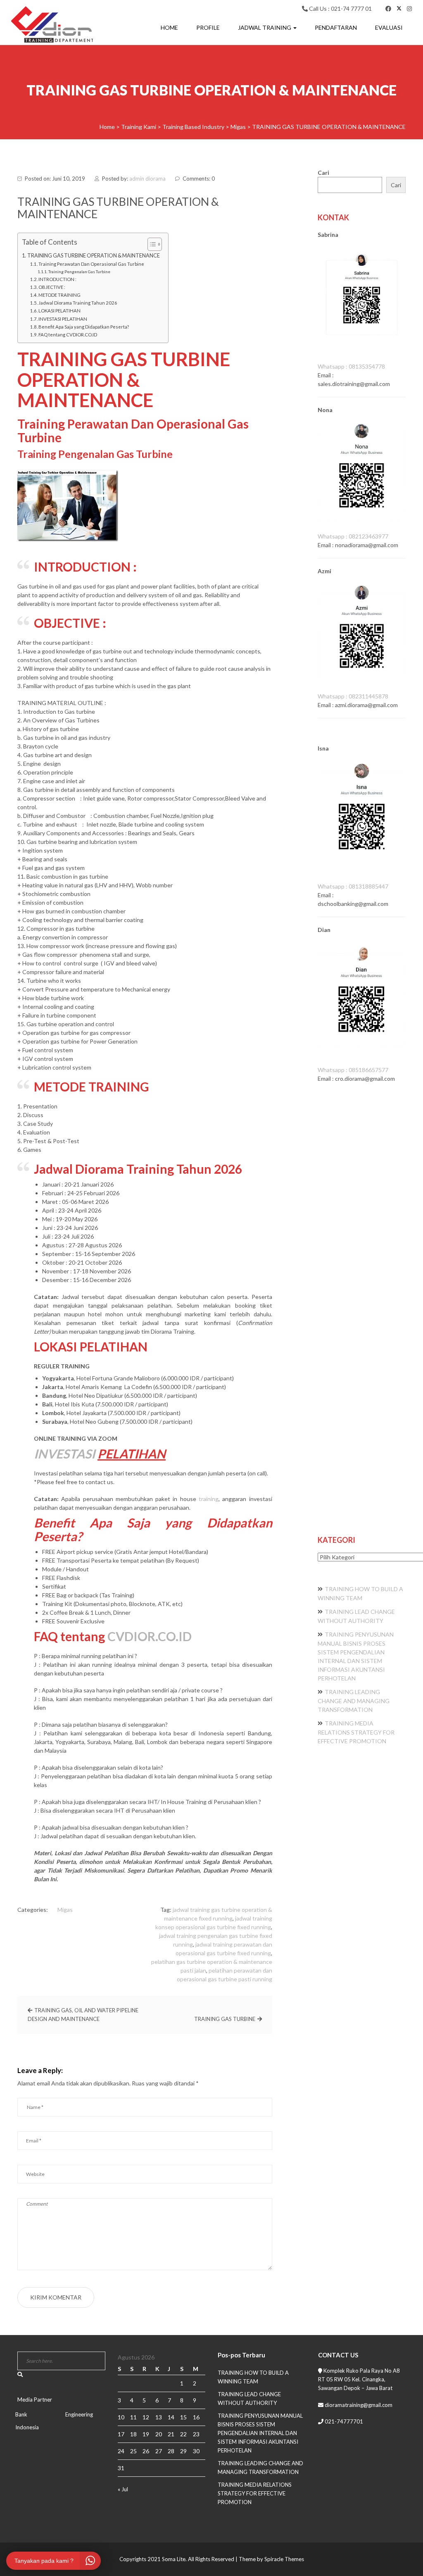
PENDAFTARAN (336, 27)
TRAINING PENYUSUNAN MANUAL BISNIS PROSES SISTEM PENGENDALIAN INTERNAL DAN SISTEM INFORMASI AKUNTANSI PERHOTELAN (260, 2433)
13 (159, 2417)
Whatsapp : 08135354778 (351, 366)
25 (133, 2451)
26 (146, 2451)
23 (196, 2434)
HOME (169, 27)
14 (171, 2417)
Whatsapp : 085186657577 (353, 1070)
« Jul (123, 2489)
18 (133, 2434)
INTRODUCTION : (57, 279)
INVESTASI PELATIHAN (63, 319)
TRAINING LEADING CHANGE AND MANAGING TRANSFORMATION (354, 1701)
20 (159, 2434)
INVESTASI (64, 1454)
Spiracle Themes (284, 2559)
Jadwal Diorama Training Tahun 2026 (78, 303)
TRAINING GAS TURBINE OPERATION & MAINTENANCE (94, 256)
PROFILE (208, 27)
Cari (323, 173)
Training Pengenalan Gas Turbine (79, 272)
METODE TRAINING (59, 295)
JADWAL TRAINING (265, 27)
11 (133, 2417)
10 (121, 2417)
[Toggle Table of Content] (151, 244)
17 (121, 2434)
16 (196, 2417)
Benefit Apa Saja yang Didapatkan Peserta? (84, 327)
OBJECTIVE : (52, 287)
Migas (65, 1910)
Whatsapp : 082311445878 (353, 696)
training (209, 1499)
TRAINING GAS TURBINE (225, 2019)
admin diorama (147, 179)
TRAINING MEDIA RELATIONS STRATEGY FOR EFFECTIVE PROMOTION (356, 1732)
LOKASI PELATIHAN (59, 311)
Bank (21, 2414)
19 (146, 2434)
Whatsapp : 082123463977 (353, 536)
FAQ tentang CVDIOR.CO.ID (68, 335)
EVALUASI (389, 27)
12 (146, 2417)
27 (159, 2451)
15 (183, 2417)
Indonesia (27, 2427)
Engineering (79, 2414)
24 (121, 2451)
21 (171, 2434)
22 (183, 2434)
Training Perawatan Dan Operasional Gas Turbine (91, 264)
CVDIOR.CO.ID (150, 1636)
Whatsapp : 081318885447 (353, 886)
